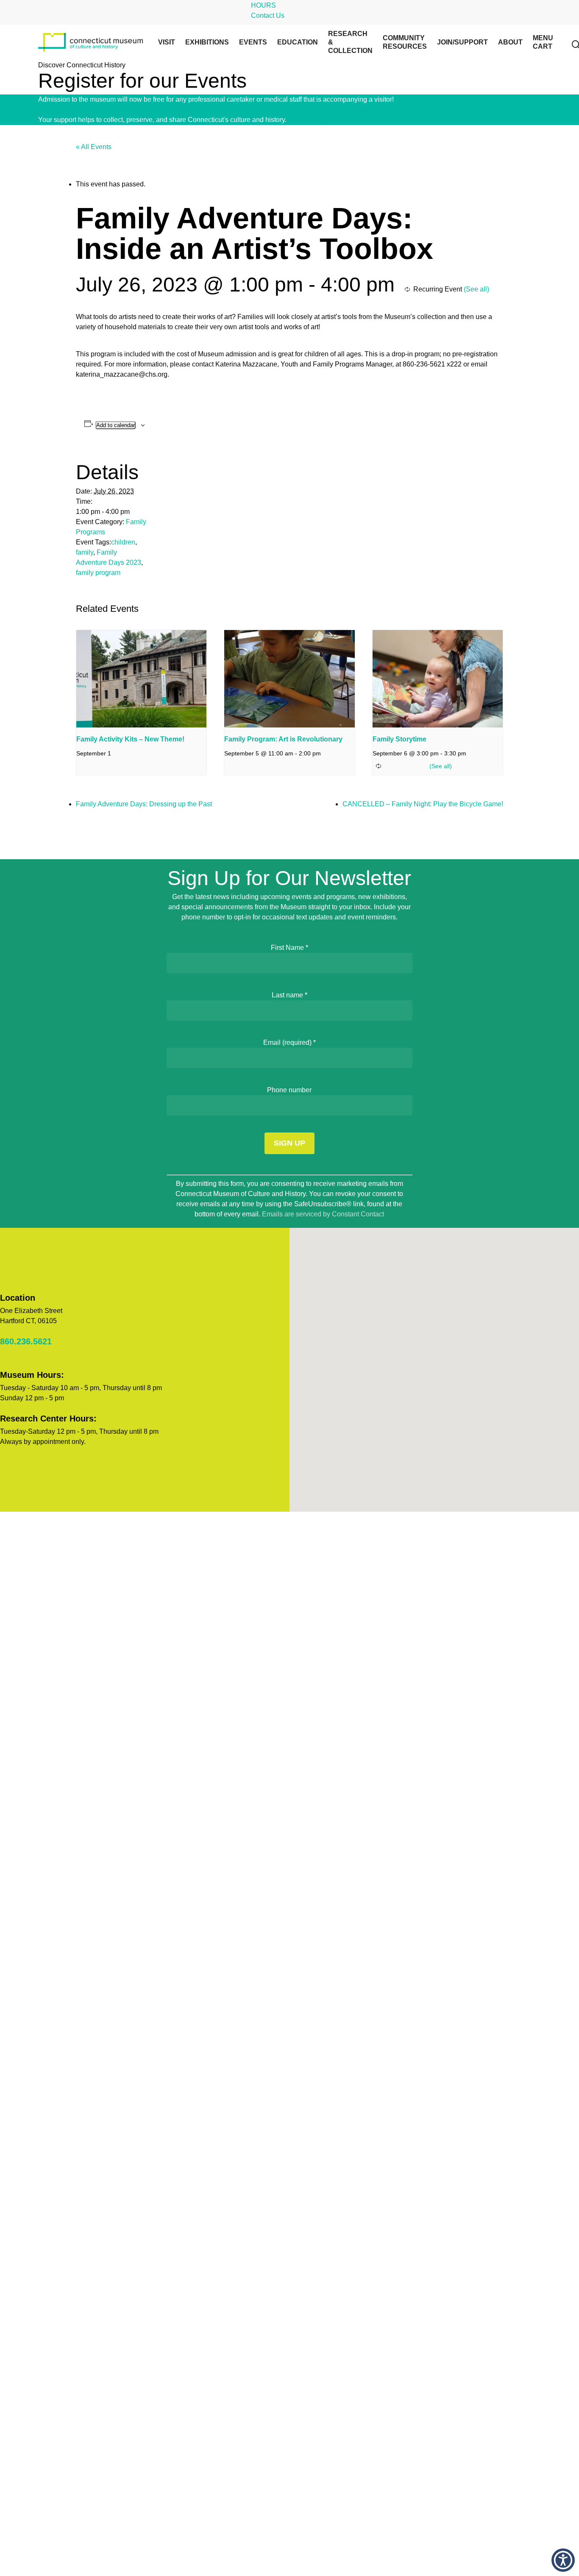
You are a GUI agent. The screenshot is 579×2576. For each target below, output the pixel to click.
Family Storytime (399, 739)
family (85, 552)
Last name (289, 995)
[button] (563, 2560)
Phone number (289, 1090)
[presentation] (141, 679)
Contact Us (268, 15)
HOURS (263, 5)
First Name (289, 948)
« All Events (94, 147)
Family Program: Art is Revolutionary (283, 739)
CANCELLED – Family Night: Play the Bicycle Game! (423, 804)
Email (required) (289, 1042)
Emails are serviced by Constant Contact (323, 1214)
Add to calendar (116, 425)
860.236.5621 (26, 1341)
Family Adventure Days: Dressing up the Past (144, 804)
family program (98, 573)
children (123, 542)
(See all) (476, 289)
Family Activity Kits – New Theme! (130, 739)
